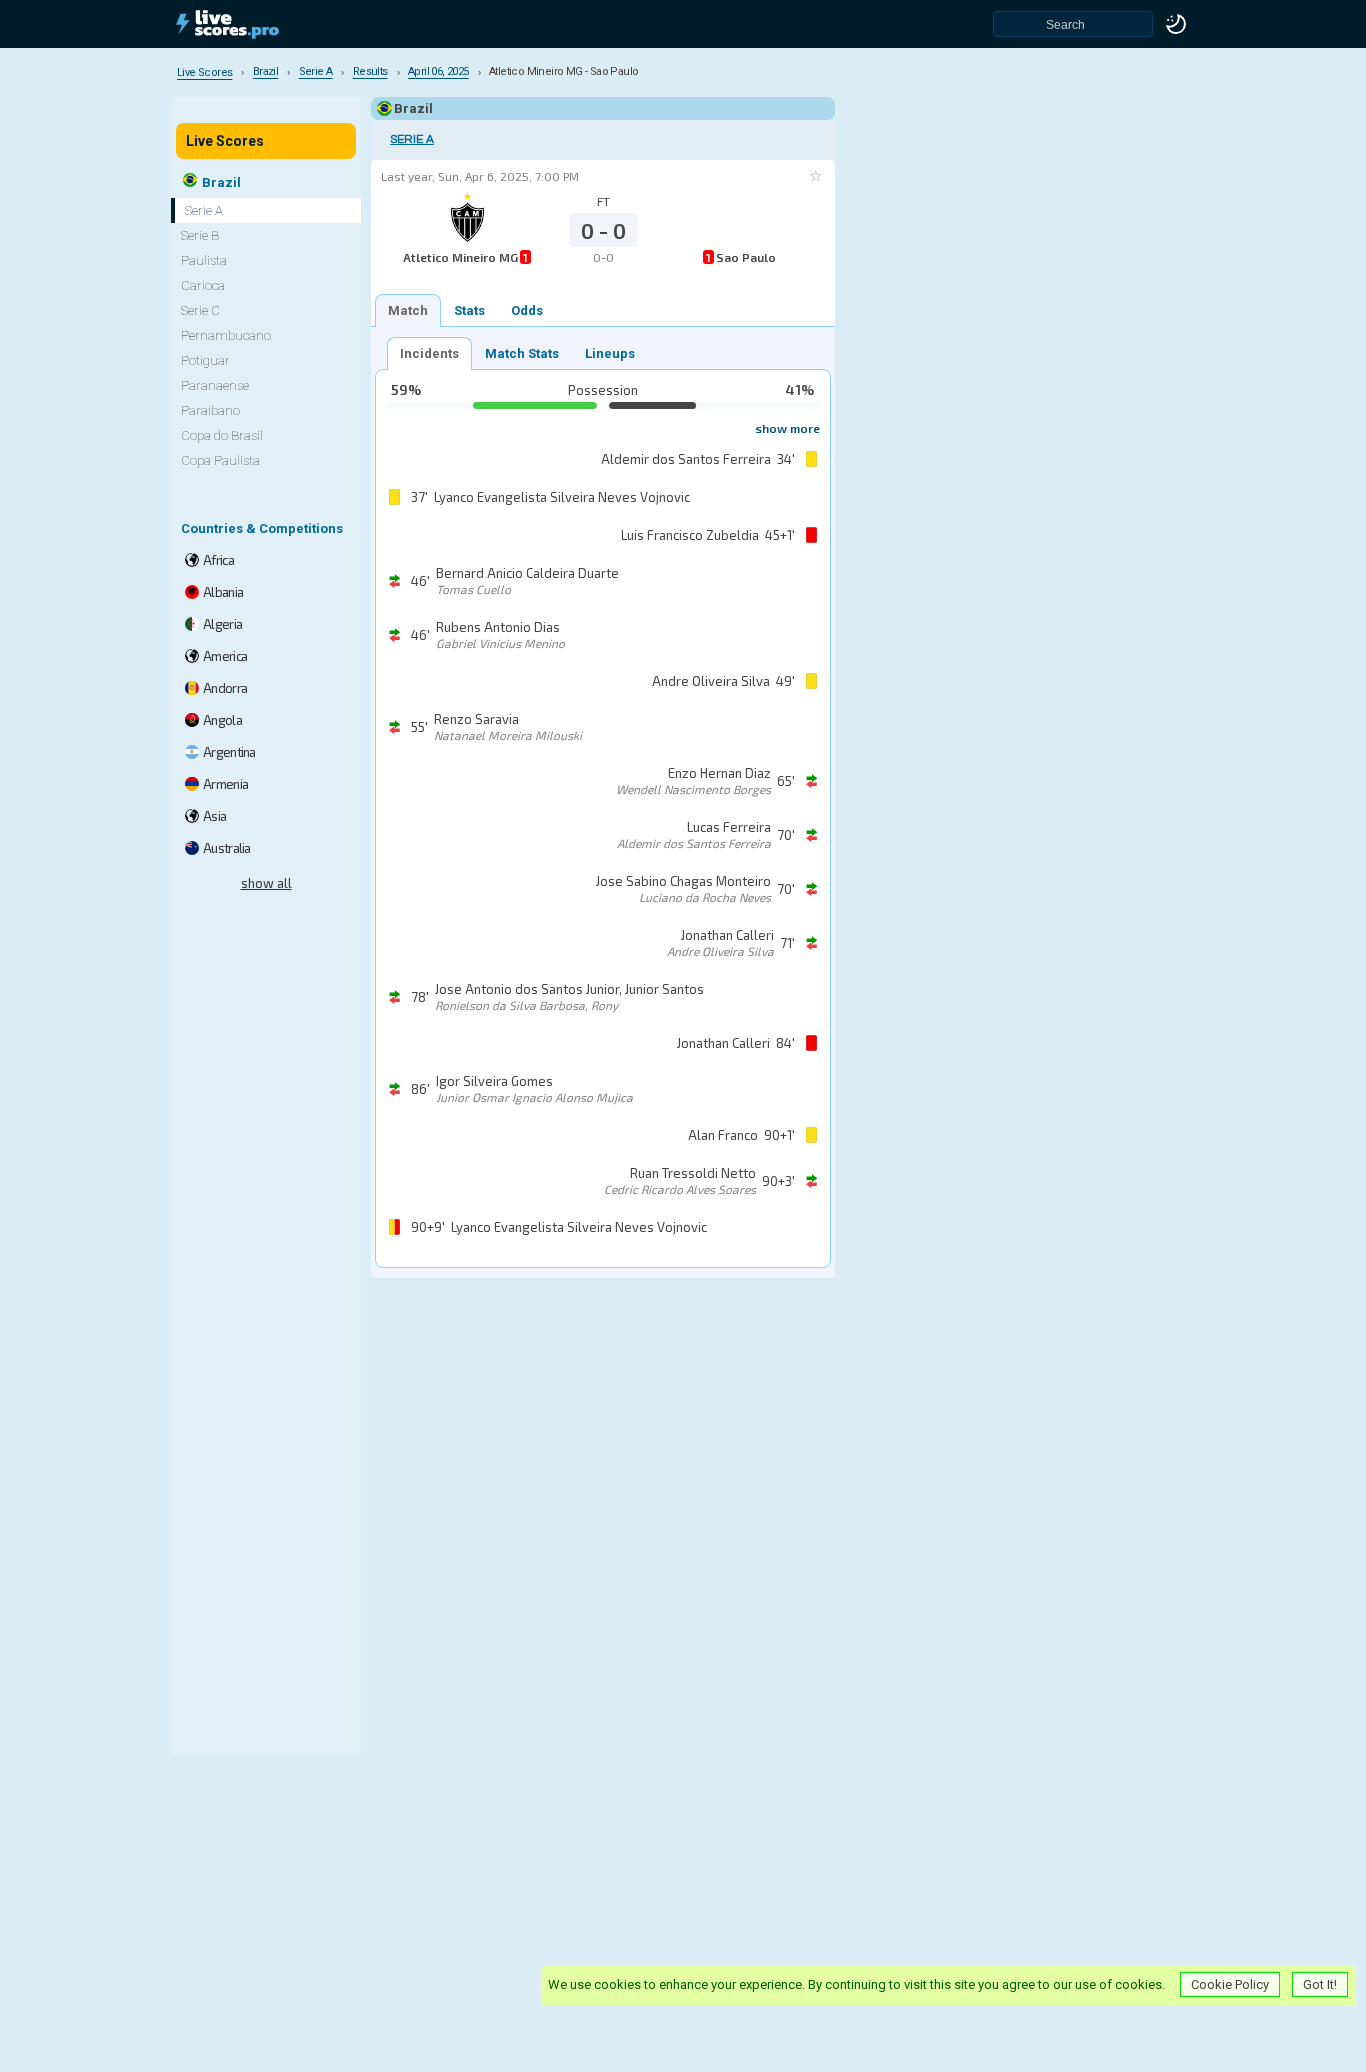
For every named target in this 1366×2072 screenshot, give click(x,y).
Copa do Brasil (222, 435)
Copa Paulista (220, 460)
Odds (527, 310)
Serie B (200, 235)
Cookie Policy (1230, 1984)
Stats (469, 310)
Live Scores (225, 141)
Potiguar (205, 360)
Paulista (204, 260)
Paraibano (210, 410)
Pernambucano (226, 335)
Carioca (203, 285)
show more (787, 428)
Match (408, 310)
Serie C (200, 310)
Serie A (412, 139)
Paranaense (215, 385)
